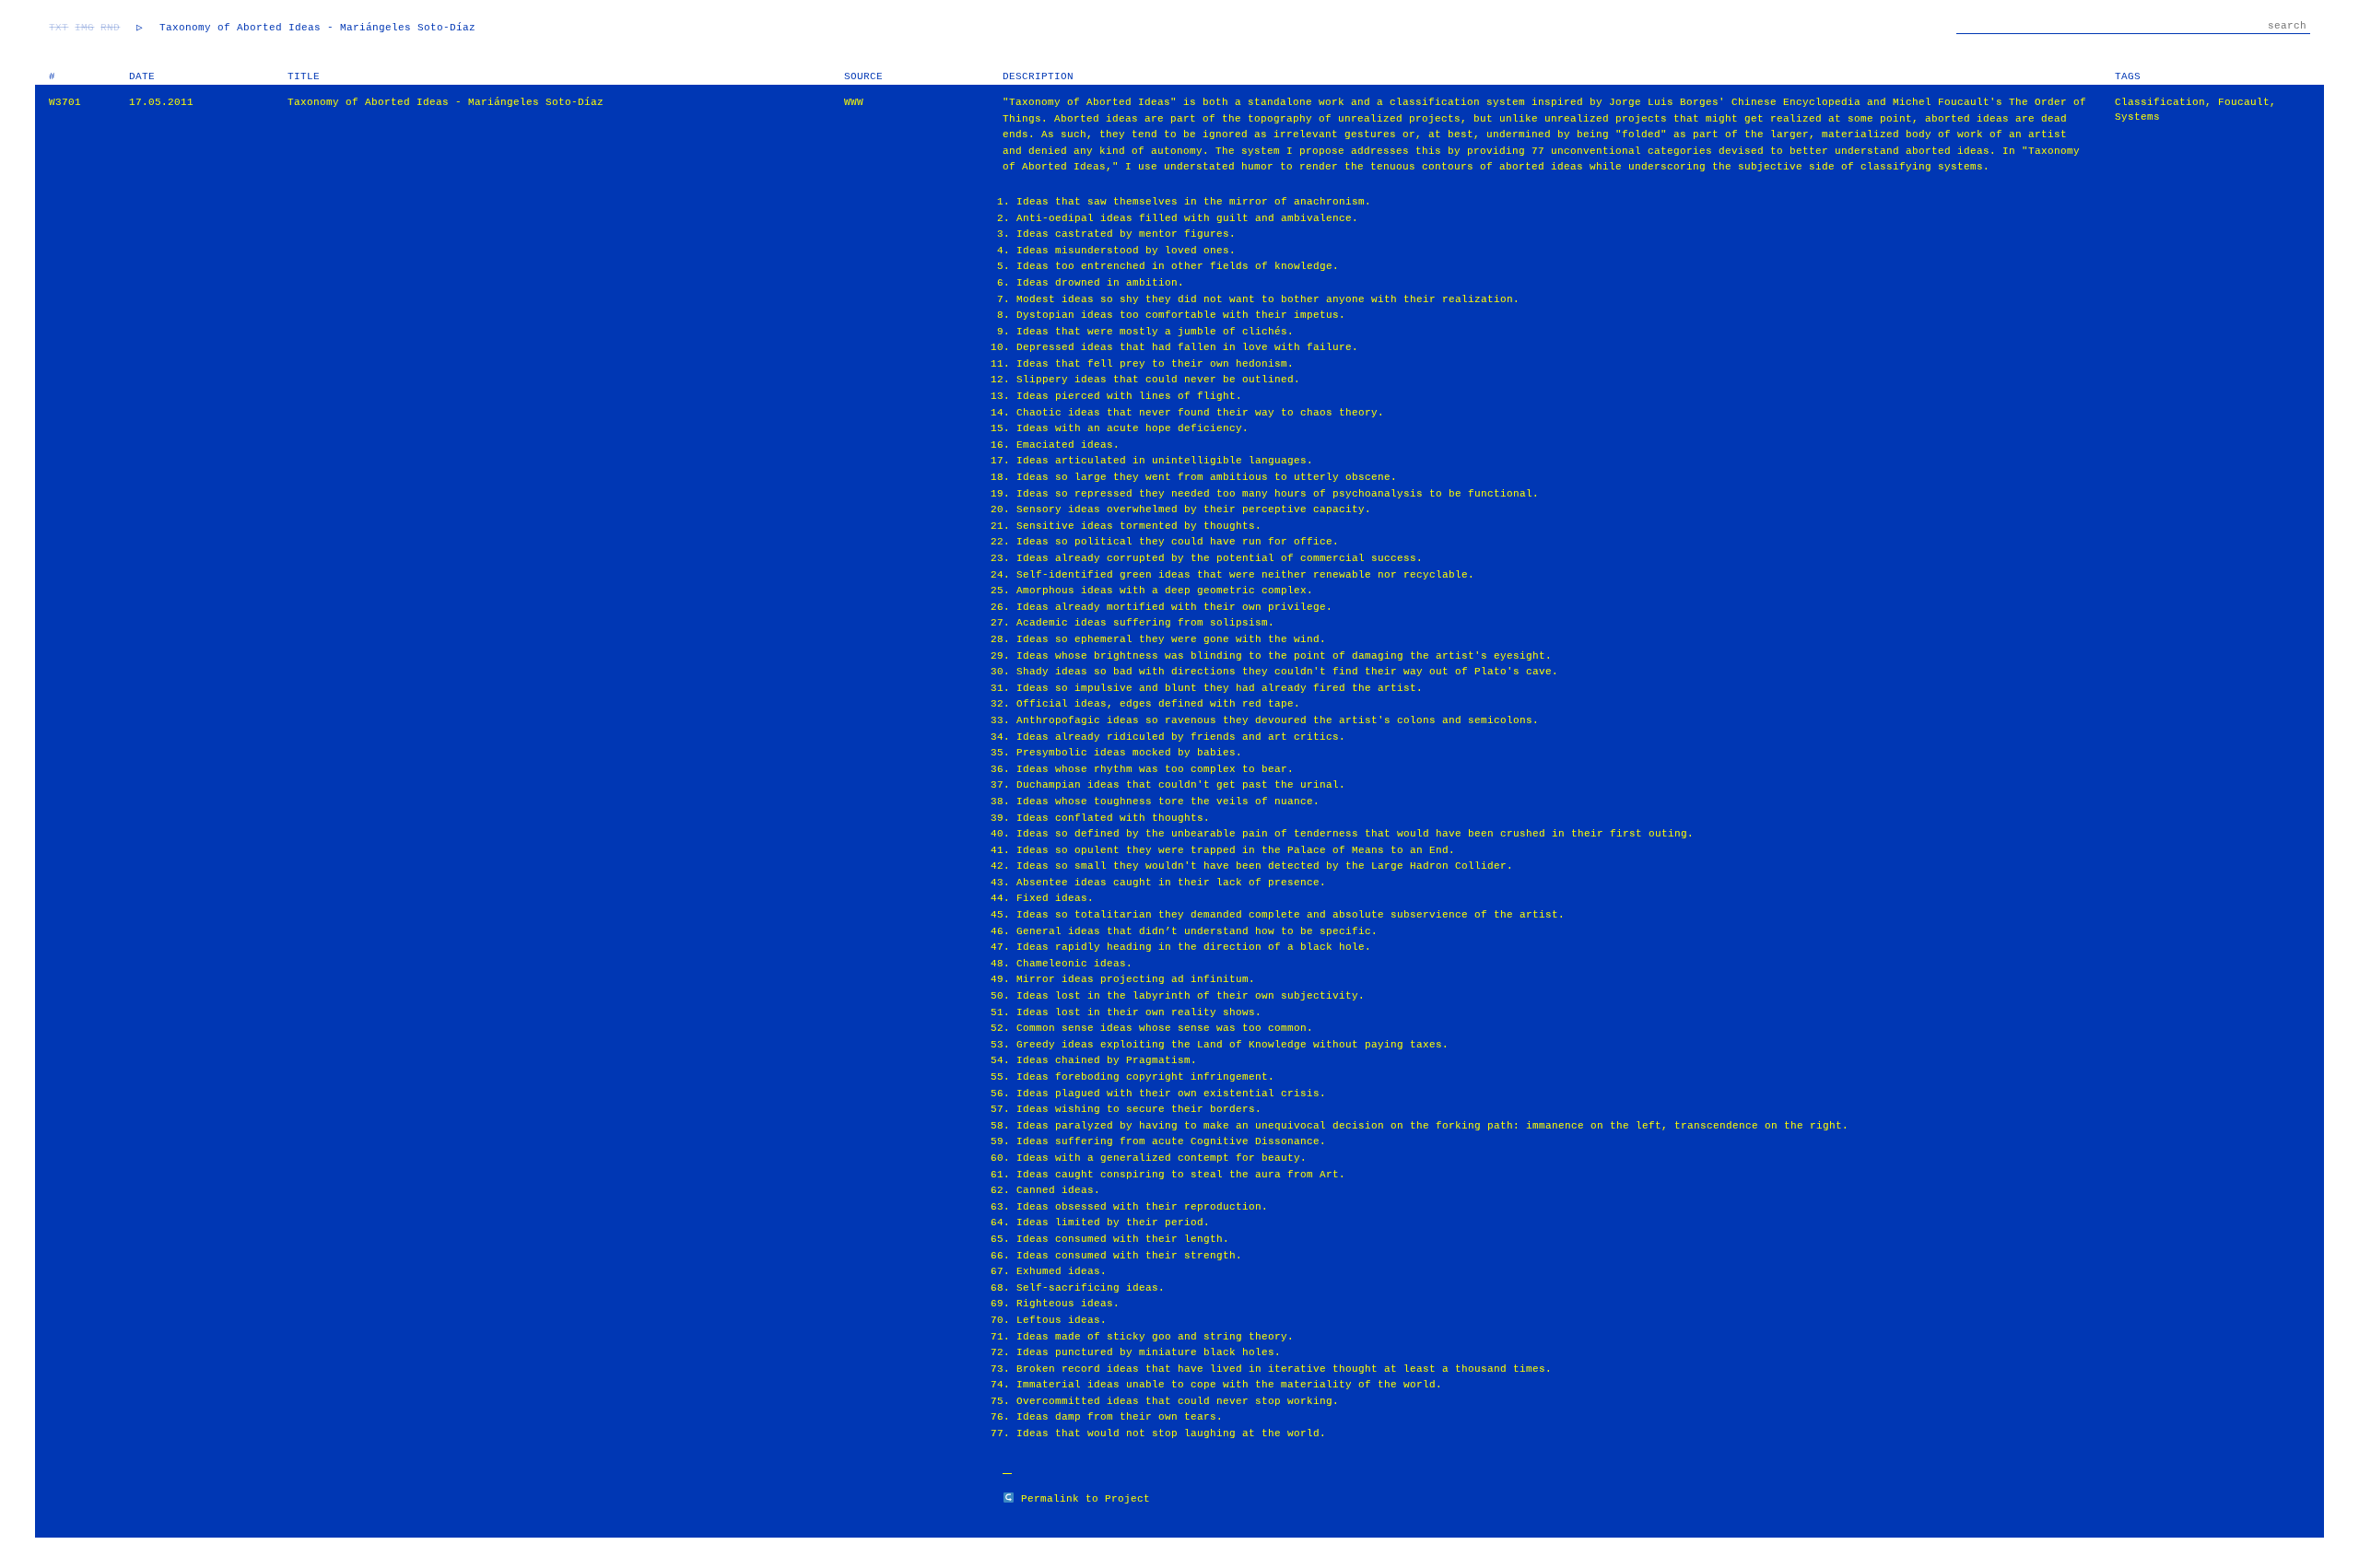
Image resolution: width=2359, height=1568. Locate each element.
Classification (2160, 102)
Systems (2137, 117)
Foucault (2244, 102)
